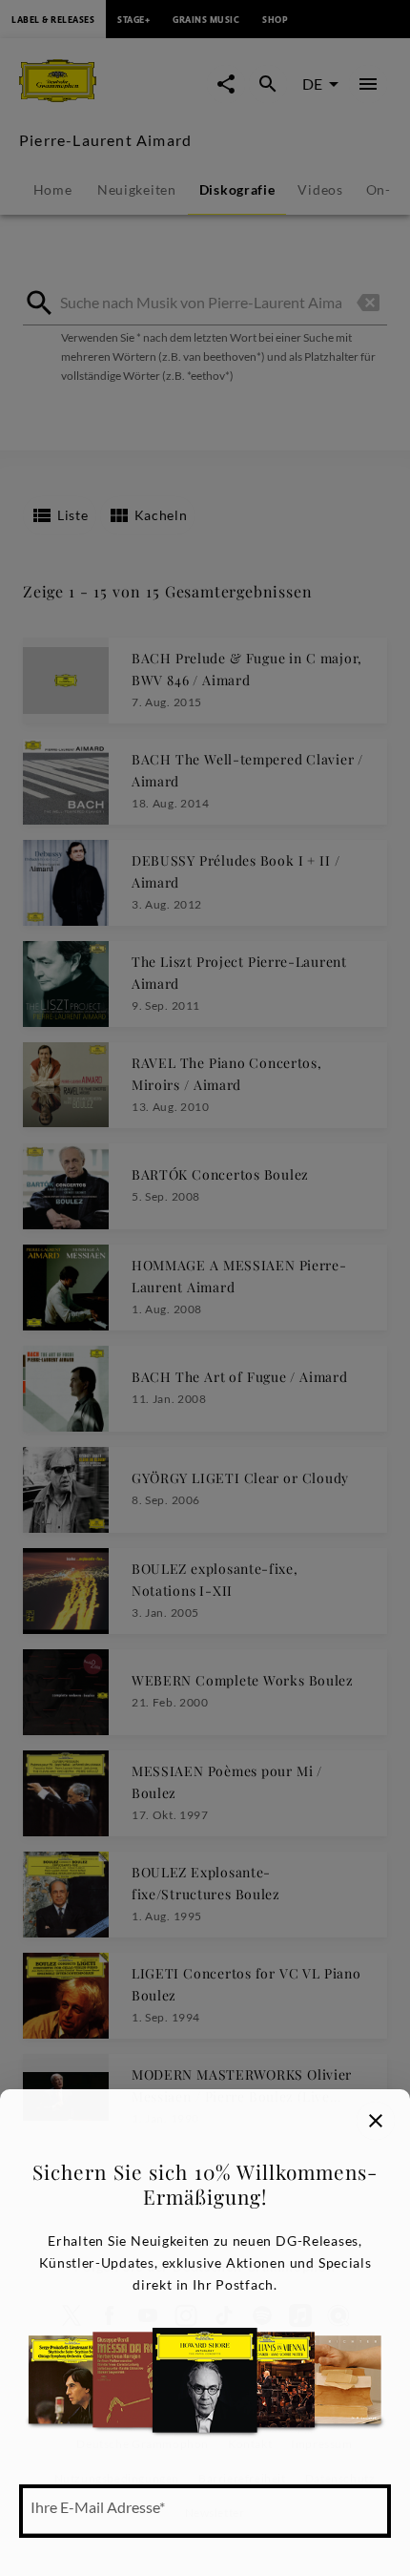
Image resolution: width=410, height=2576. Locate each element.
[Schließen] (376, 2121)
